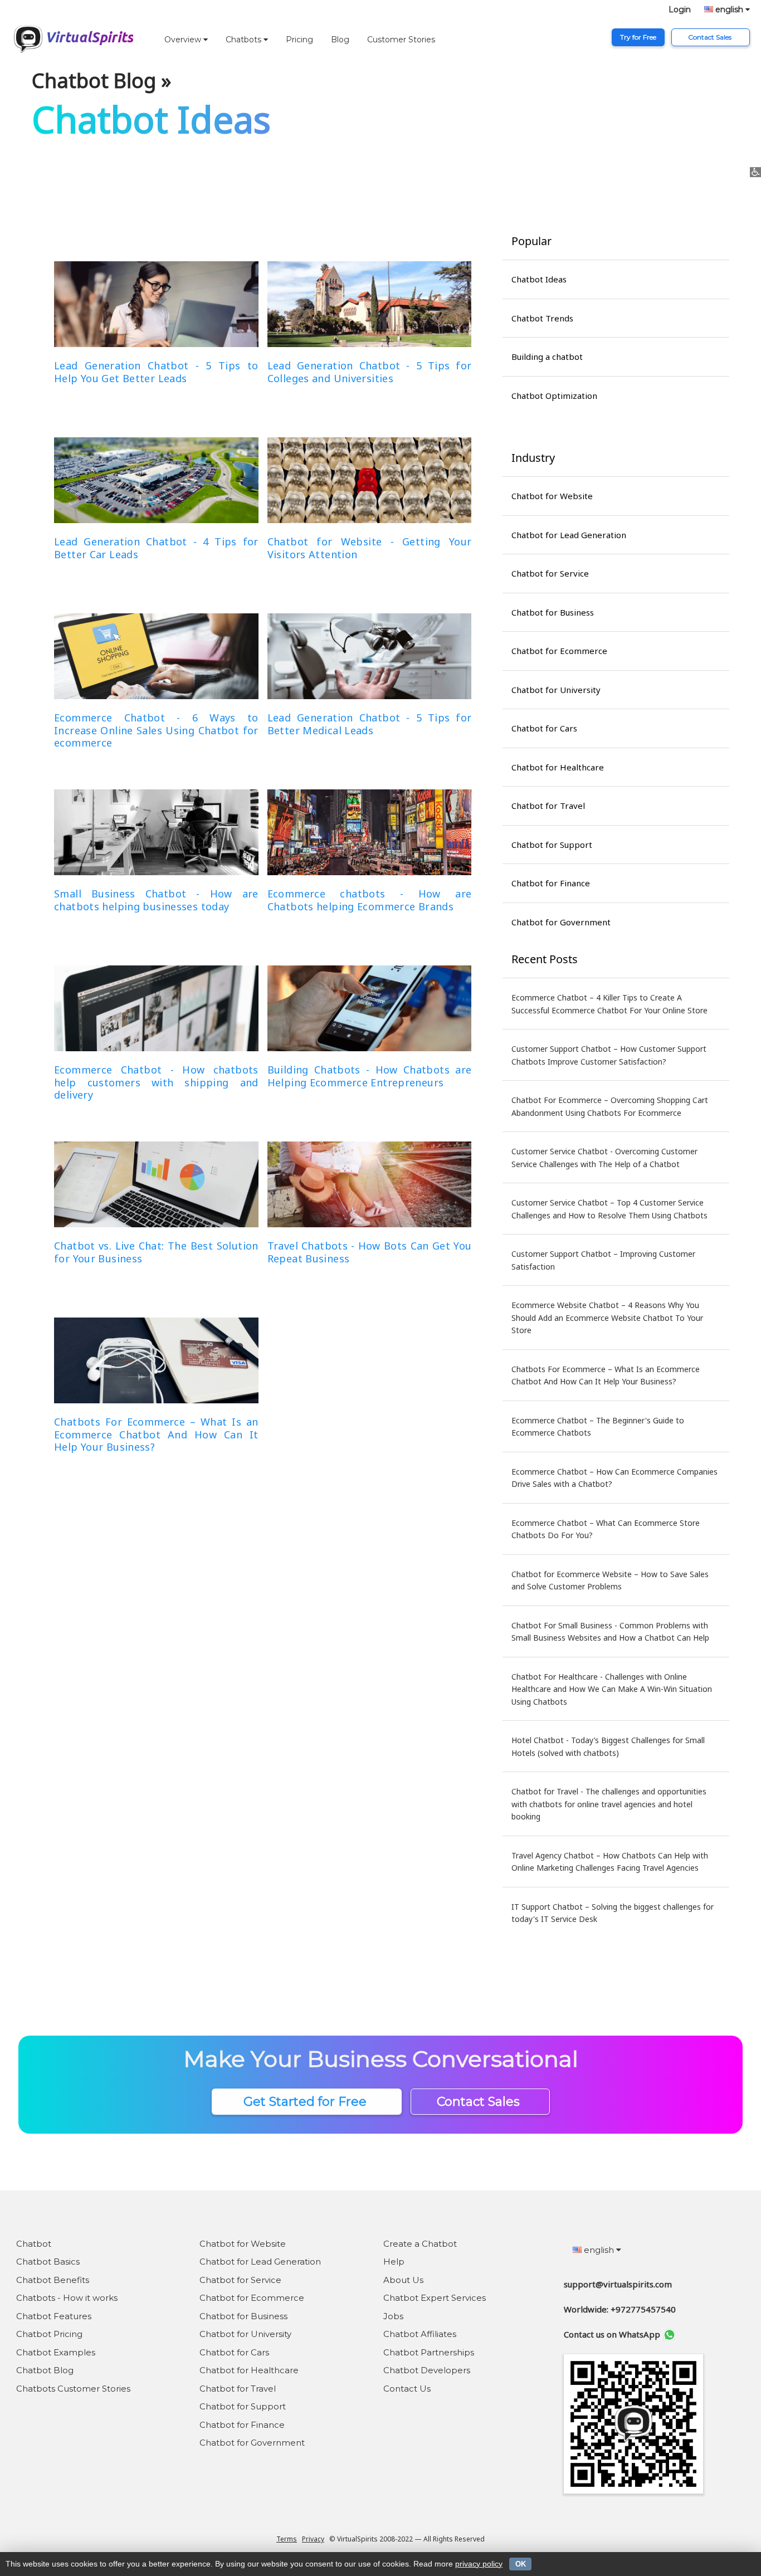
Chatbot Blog (45, 2370)
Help (394, 2262)
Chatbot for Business (553, 612)
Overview (184, 40)
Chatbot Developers (427, 2370)
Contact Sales (711, 37)
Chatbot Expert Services (435, 2298)
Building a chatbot (547, 357)
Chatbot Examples (56, 2352)
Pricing (299, 40)
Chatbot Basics (48, 2262)
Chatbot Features (54, 2316)
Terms (287, 2539)
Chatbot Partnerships (429, 2352)
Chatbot (34, 2244)
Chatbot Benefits (53, 2280)
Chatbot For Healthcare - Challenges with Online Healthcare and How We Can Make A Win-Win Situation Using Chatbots (612, 1689)
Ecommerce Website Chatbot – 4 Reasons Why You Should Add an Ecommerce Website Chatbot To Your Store (607, 1318)
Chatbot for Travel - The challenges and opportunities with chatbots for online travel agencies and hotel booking (609, 1804)
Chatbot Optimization (554, 396)
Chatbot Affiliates (420, 2334)
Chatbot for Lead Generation (569, 535)
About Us (403, 2280)
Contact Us (407, 2389)
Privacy (313, 2539)
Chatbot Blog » (101, 80)
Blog (340, 40)
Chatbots (245, 40)
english (729, 9)
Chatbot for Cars (544, 728)
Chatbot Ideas (539, 279)
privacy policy (479, 2564)
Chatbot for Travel (548, 806)
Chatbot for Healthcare (558, 767)
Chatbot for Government (561, 922)
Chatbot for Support (552, 845)
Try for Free (638, 37)
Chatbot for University (556, 690)
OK (521, 2564)
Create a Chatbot (420, 2244)
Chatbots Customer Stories (73, 2389)
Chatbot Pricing (49, 2334)
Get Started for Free (307, 2102)
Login (680, 9)
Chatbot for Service (550, 573)
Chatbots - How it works (67, 2298)
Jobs (393, 2316)
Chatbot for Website (552, 496)
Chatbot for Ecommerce (559, 651)
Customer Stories (401, 40)
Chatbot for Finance (551, 883)
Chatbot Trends (542, 318)
